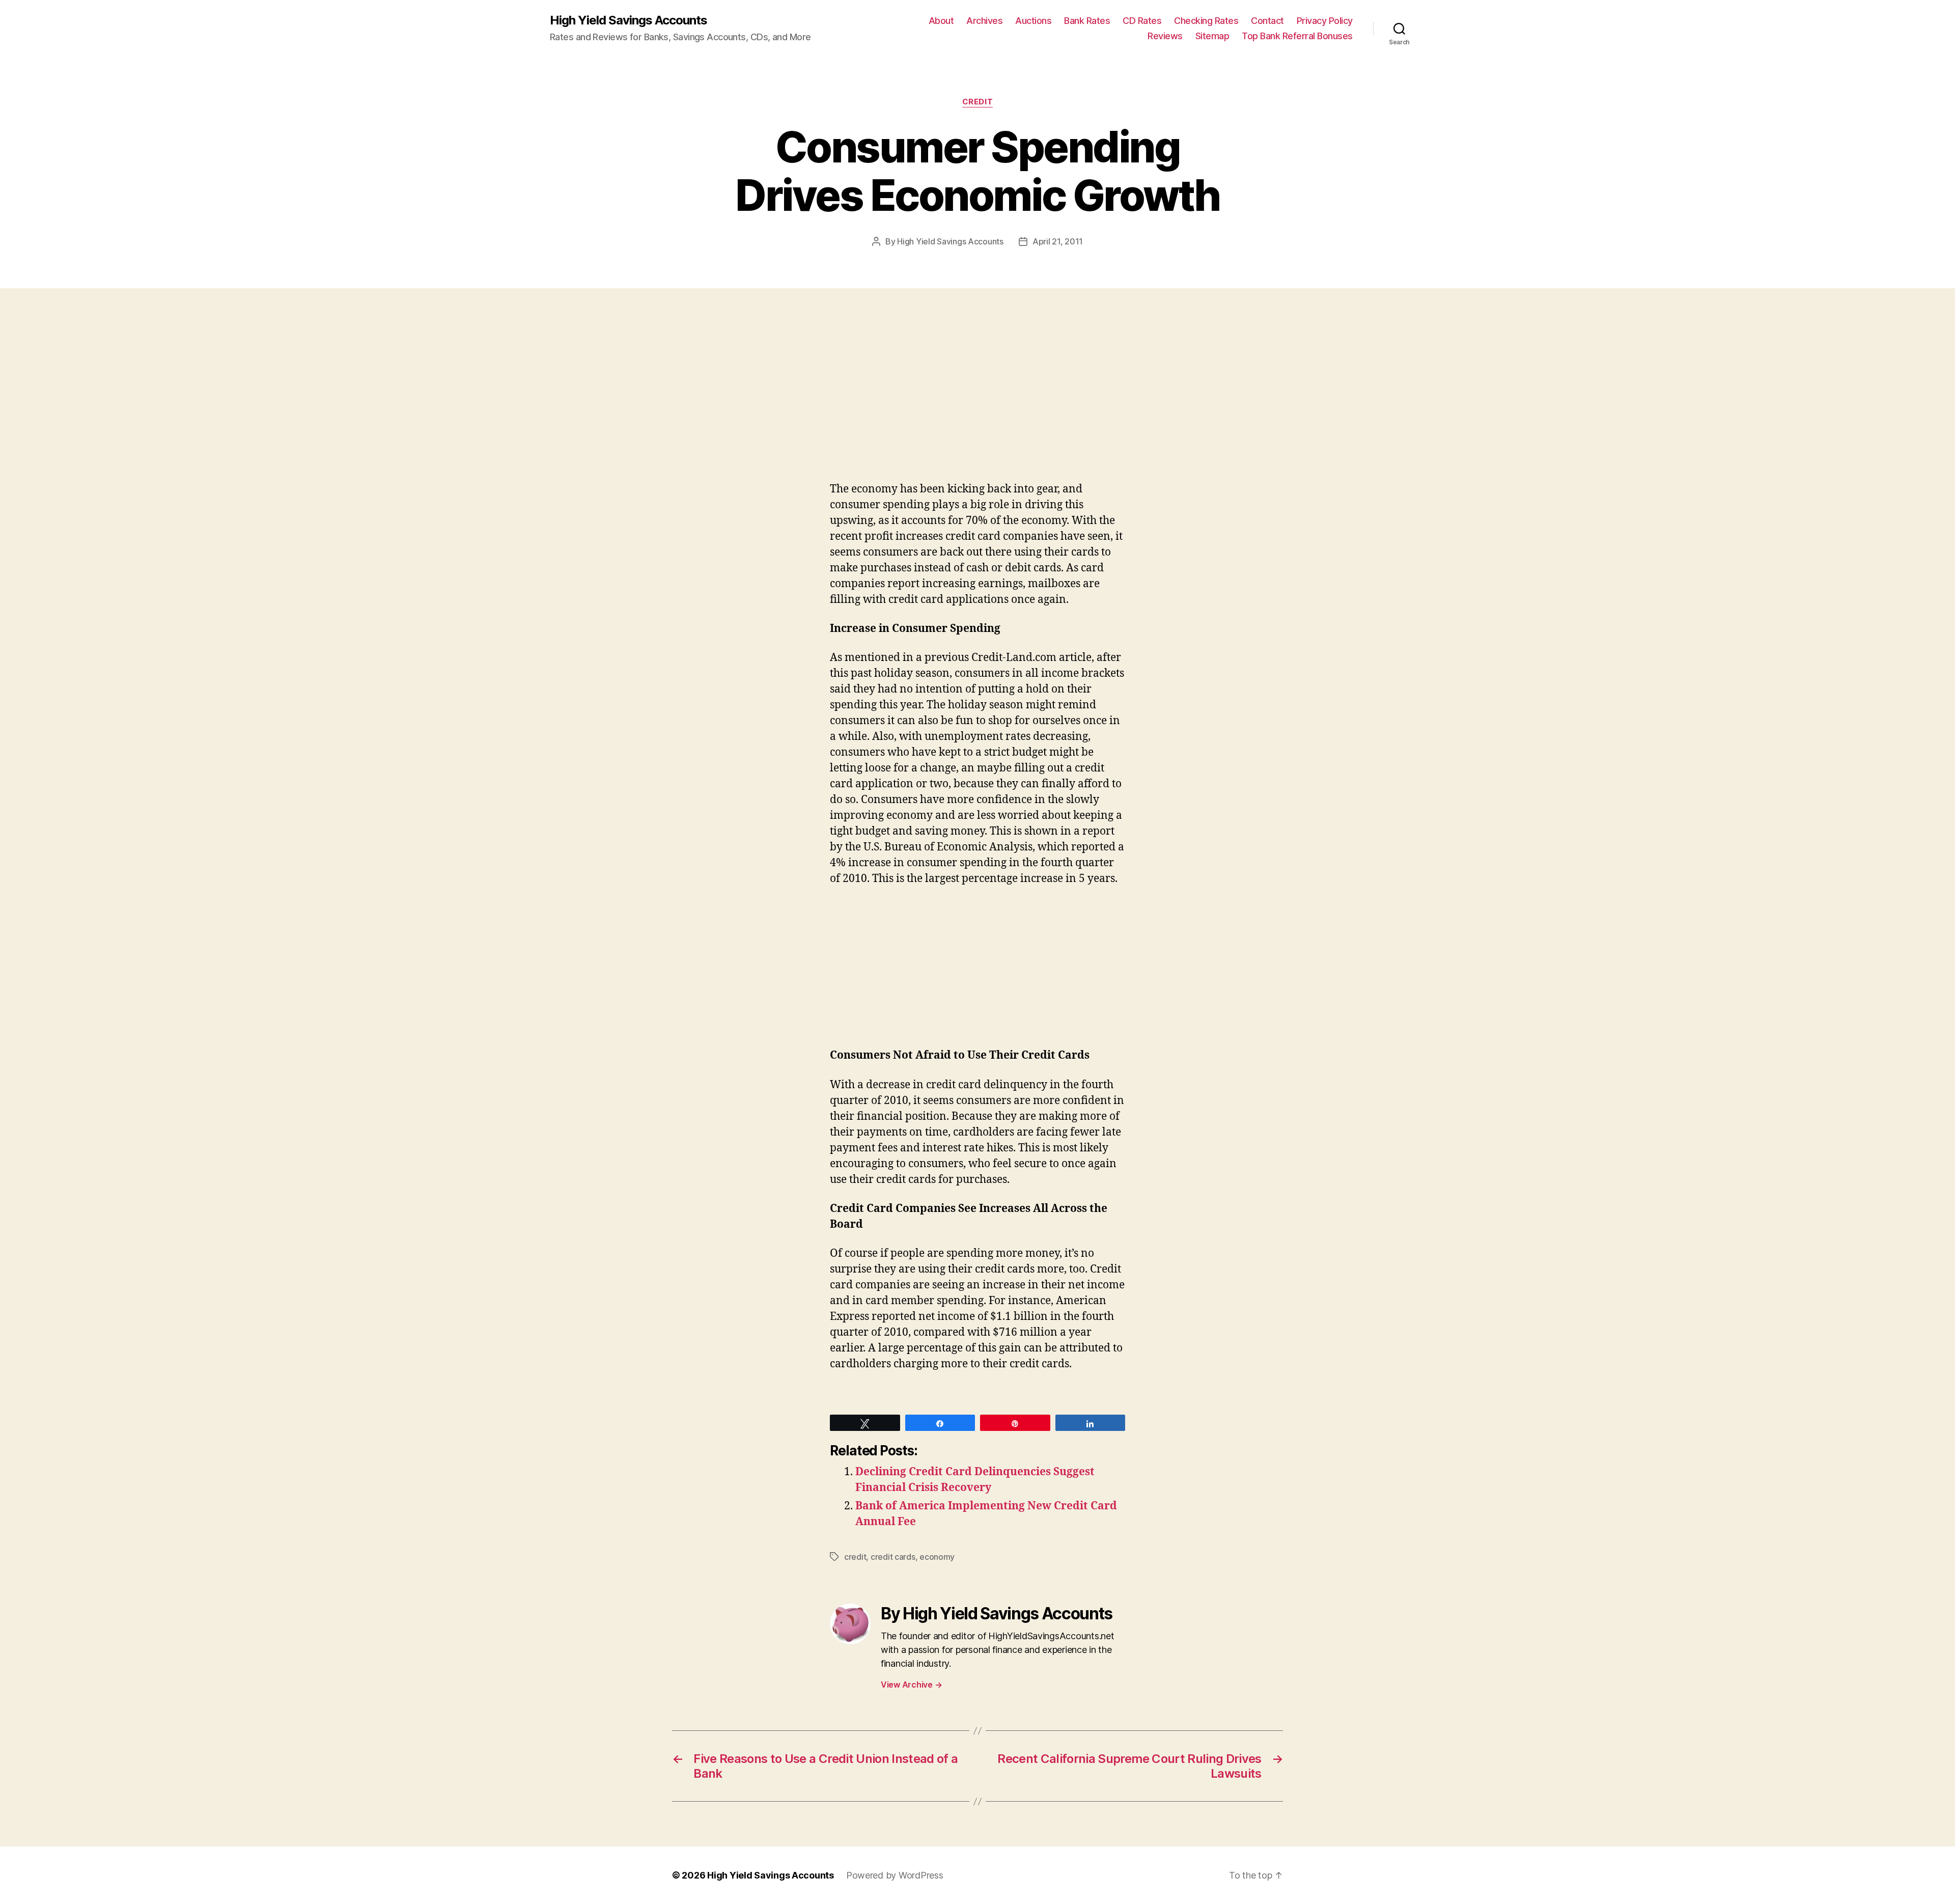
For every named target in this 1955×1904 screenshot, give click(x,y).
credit (978, 102)
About (941, 21)
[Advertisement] (148, 405)
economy (937, 1557)
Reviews (1165, 36)
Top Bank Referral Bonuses (1297, 36)
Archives (984, 21)
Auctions (1033, 21)
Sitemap (1212, 36)
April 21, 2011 (1058, 241)
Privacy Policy (1325, 21)
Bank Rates (1087, 21)
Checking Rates (1206, 21)
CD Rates (1142, 21)
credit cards (893, 1557)
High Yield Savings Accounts (629, 20)
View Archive (911, 1685)
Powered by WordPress (895, 1875)
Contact (1267, 21)
